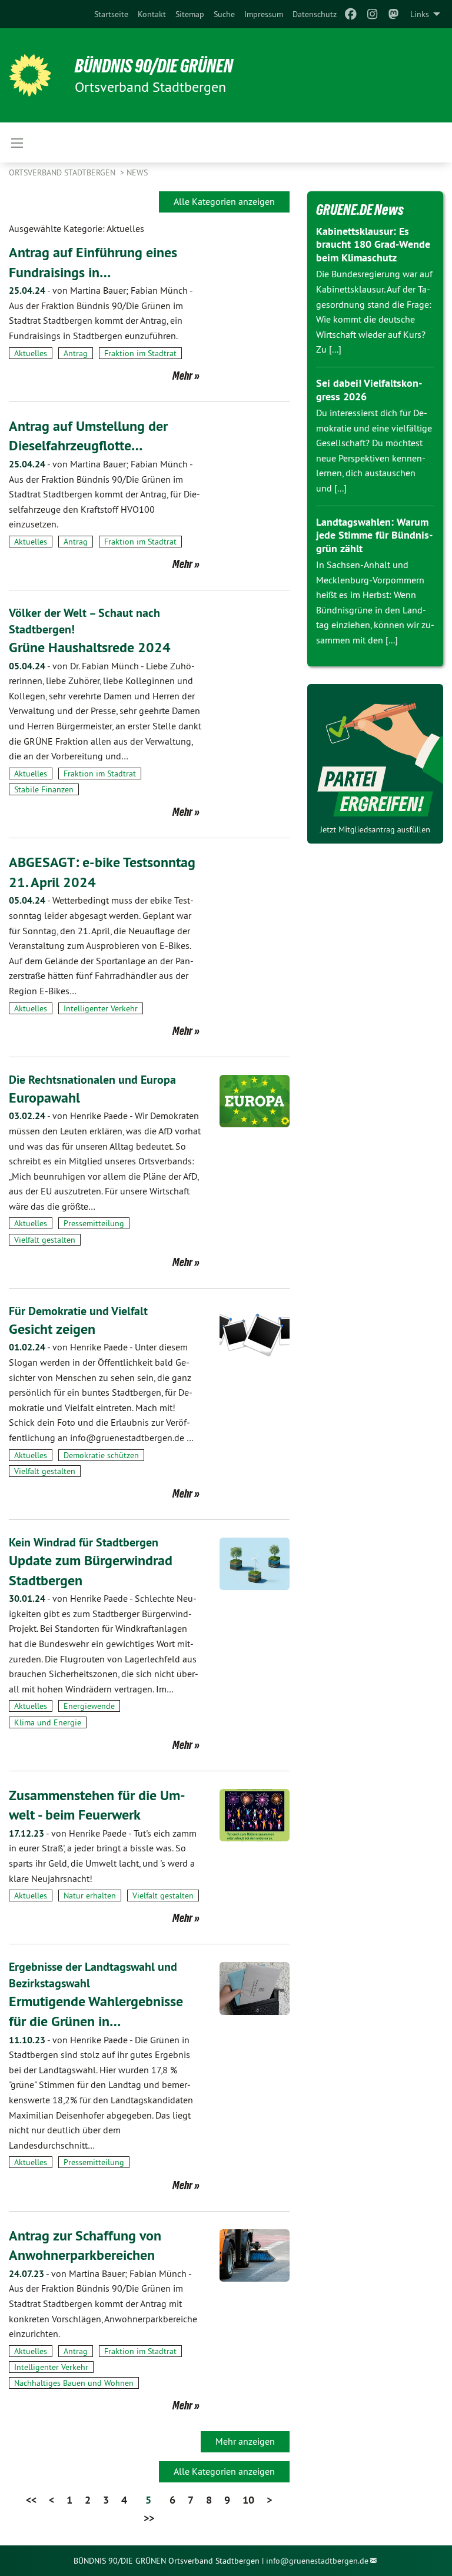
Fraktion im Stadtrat (140, 353)
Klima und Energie (48, 1722)
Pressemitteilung (94, 1223)
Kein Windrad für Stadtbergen (84, 1542)
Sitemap (190, 14)
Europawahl (44, 1098)
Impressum (264, 14)
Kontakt (152, 14)
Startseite (111, 14)
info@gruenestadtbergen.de (317, 2561)
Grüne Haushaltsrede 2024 (90, 647)
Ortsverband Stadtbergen (63, 172)
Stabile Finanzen (44, 789)
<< (31, 2500)
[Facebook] (351, 14)
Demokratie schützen (101, 1455)
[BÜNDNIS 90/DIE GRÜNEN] (30, 75)
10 (248, 2500)
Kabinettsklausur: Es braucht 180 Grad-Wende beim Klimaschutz (373, 244)
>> (149, 2518)
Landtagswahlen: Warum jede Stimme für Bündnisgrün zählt (374, 535)
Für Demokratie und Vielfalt (78, 1311)
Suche (224, 14)
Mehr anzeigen (245, 2441)
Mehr (182, 376)
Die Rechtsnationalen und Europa (92, 1080)
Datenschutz (315, 14)
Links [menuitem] (420, 14)
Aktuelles (31, 353)
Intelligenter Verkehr (101, 1008)
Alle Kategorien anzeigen (224, 201)
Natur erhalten (90, 1896)
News (137, 172)
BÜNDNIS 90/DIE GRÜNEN (154, 66)
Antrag (76, 353)
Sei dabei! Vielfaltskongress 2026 (369, 390)
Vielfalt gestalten (45, 1240)
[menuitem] (111, 14)
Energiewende (89, 1706)
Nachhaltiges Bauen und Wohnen (74, 2383)
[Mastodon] (394, 14)
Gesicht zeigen (52, 1329)
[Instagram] (372, 14)
